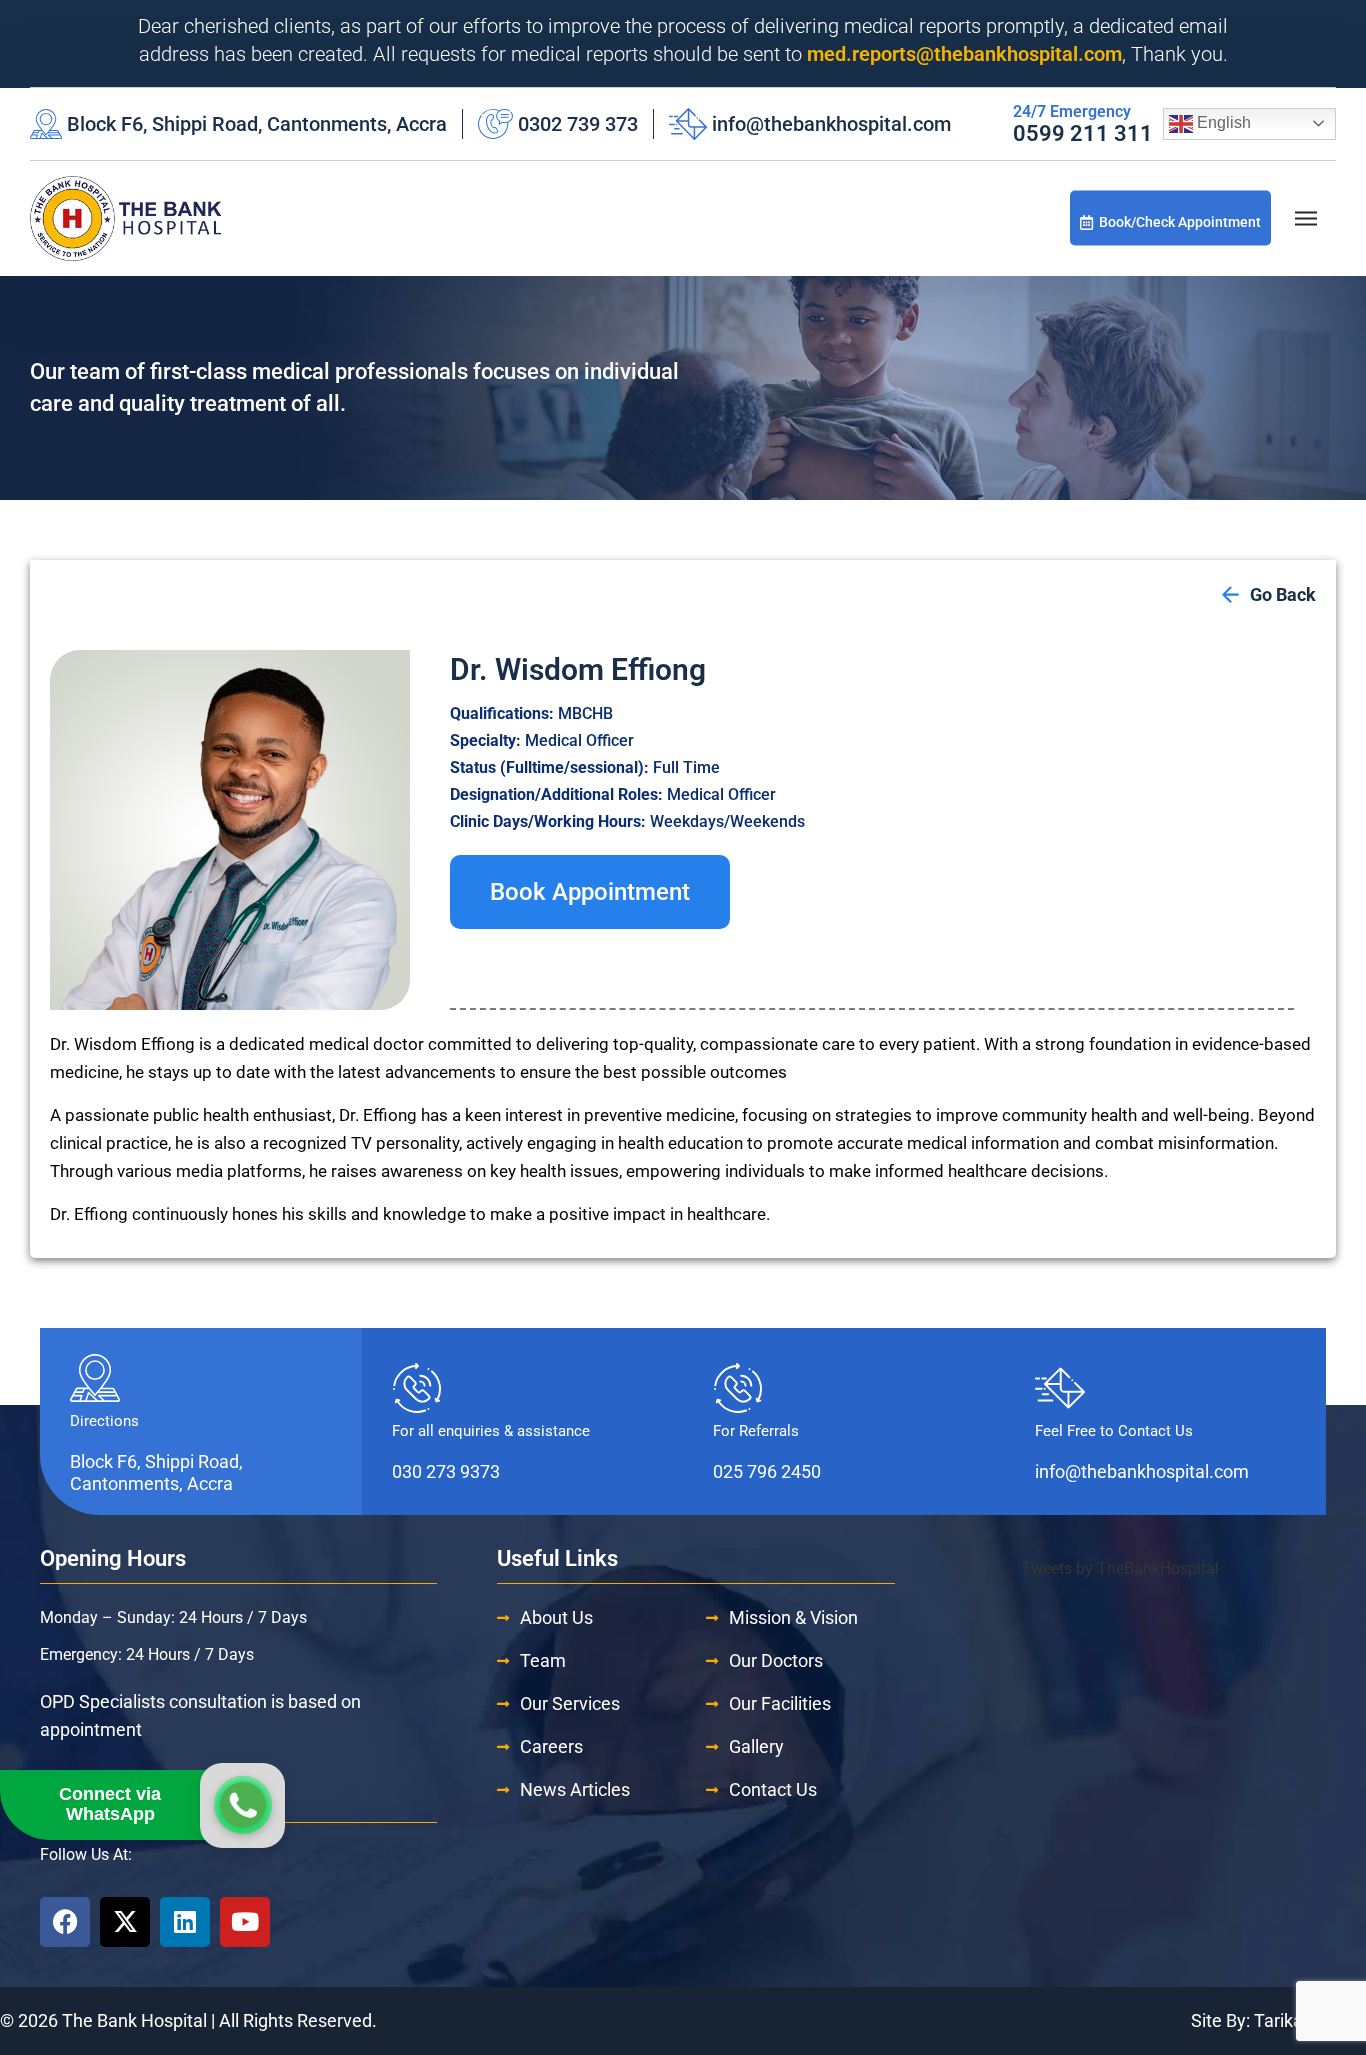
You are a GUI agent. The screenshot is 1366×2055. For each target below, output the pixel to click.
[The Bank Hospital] (125, 218)
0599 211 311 (1083, 133)
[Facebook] (65, 1922)
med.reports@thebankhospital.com (964, 54)
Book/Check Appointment (1180, 222)
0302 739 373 (578, 124)
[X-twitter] (125, 1922)
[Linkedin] (185, 1922)
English (1222, 122)
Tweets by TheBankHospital (1120, 1568)
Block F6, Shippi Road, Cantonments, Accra (257, 124)
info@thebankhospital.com (831, 124)
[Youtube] (245, 1922)
